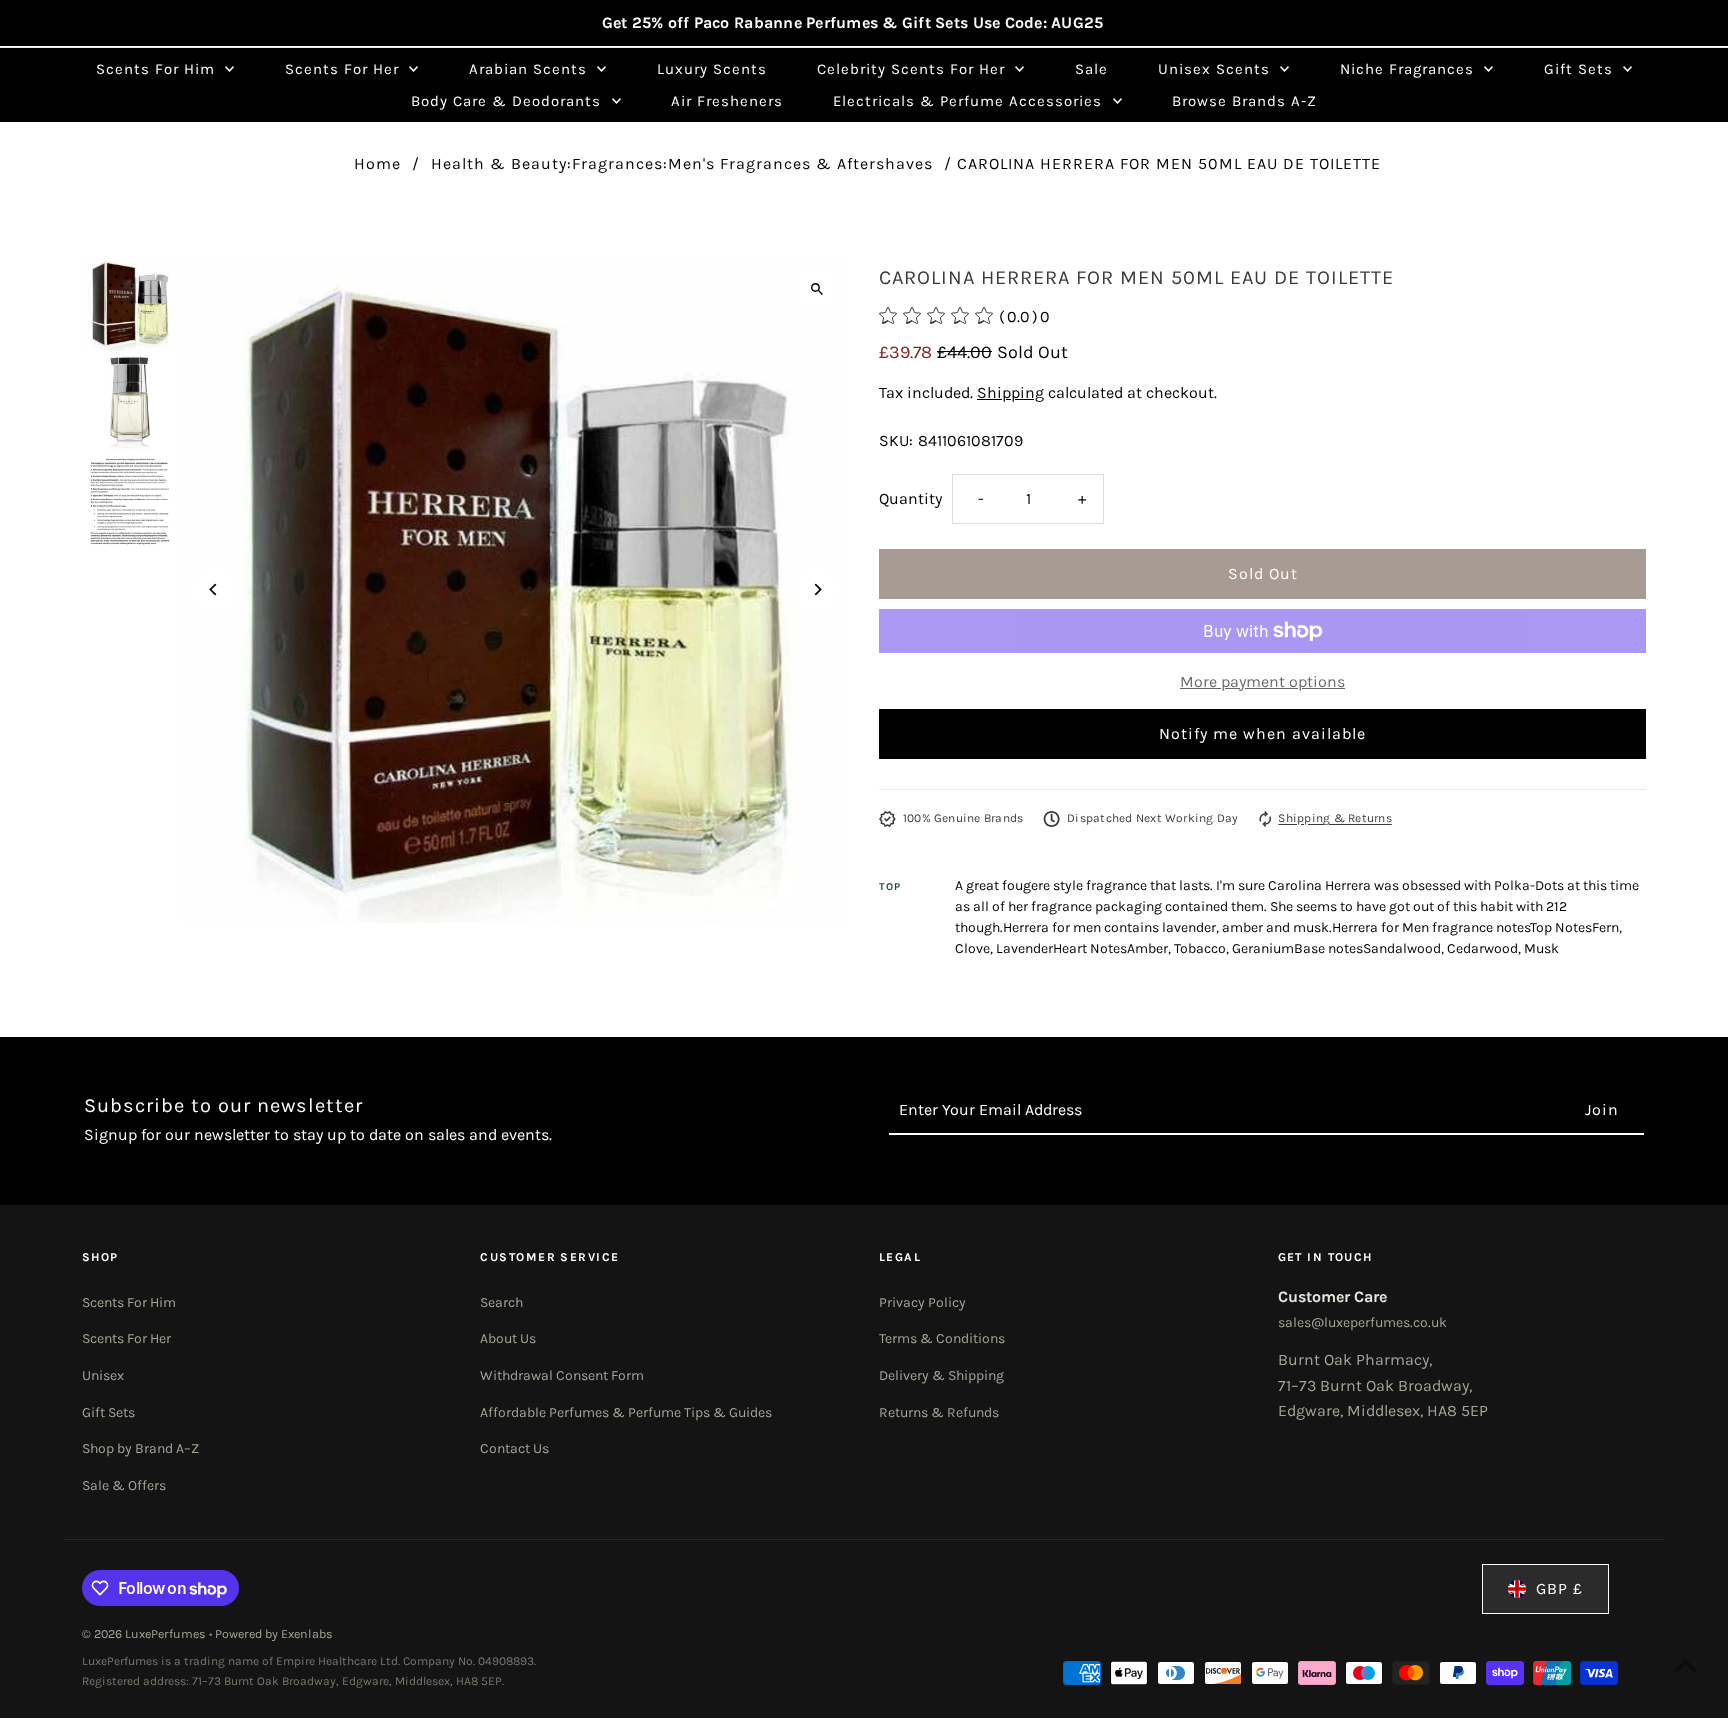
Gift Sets (108, 1412)
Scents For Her (126, 1338)
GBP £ (1559, 1588)
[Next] (816, 589)
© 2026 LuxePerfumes (145, 1634)
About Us (508, 1338)
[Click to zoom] (816, 288)
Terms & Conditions (942, 1338)
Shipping (1010, 392)
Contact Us (514, 1448)
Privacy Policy (922, 1302)
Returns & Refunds (939, 1412)
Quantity (910, 498)
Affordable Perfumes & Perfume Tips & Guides (626, 1412)
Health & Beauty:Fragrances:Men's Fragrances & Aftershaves (682, 163)
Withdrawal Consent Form (562, 1375)
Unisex (103, 1375)
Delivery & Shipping (941, 1375)
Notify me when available (1262, 733)
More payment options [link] (1262, 681)
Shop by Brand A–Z (140, 1448)
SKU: (896, 440)
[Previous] (214, 589)
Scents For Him (129, 1302)
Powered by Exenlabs (274, 1634)
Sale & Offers (124, 1485)
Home (377, 163)
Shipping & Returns (1334, 818)
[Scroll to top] (1685, 1665)
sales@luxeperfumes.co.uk (1362, 1322)
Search (501, 1302)
